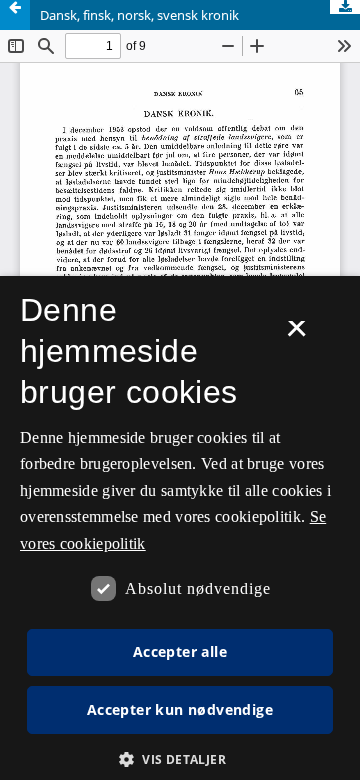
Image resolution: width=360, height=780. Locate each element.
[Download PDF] (345, 7)
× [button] (296, 335)
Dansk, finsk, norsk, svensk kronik (139, 15)
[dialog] (180, 528)
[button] (180, 759)
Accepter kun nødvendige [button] (180, 709)
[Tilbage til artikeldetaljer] (15, 15)
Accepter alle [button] (180, 651)
